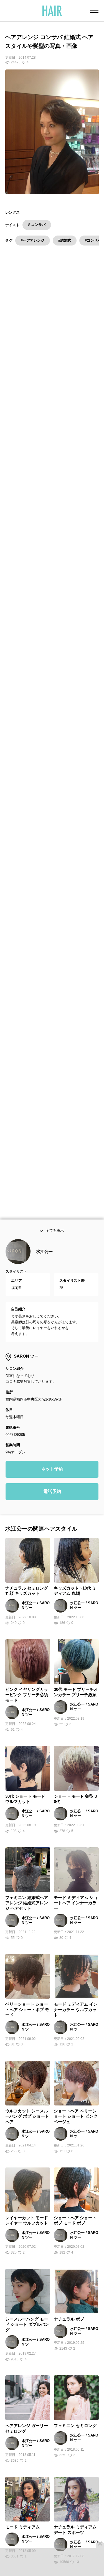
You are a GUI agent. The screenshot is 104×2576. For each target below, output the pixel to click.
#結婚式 (65, 240)
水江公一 (44, 1261)
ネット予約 (52, 1478)
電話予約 (52, 1501)
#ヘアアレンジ (33, 240)
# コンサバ (37, 225)
